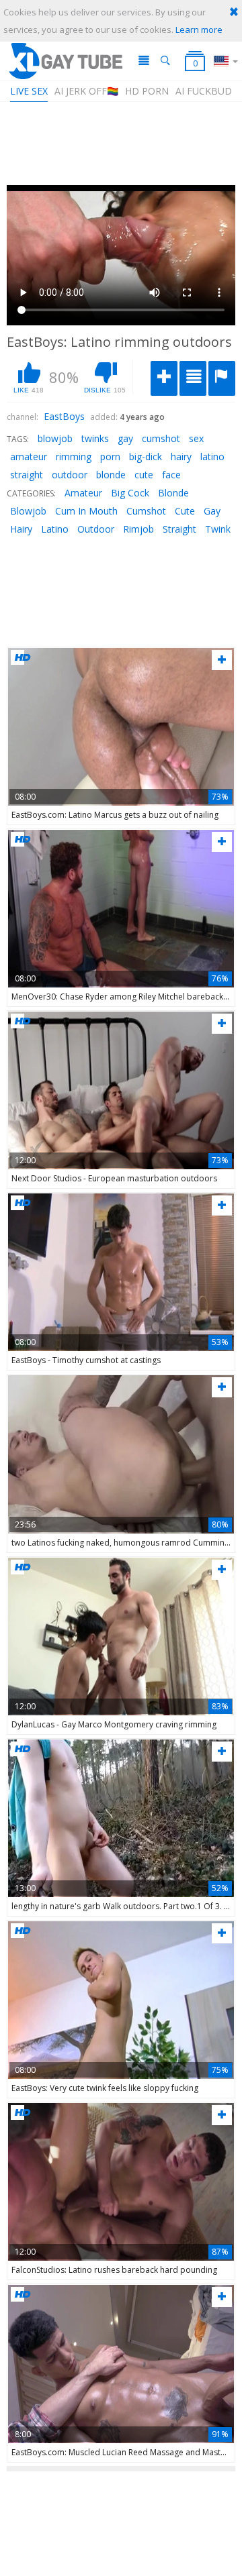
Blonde (173, 493)
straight (27, 475)
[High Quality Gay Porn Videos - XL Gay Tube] (65, 61)
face (171, 475)
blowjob (55, 438)
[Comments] (193, 378)
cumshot (161, 438)
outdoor (70, 475)
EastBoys (64, 416)
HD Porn (147, 91)
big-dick (146, 457)
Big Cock (130, 493)
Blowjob (28, 511)
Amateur (83, 493)
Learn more (199, 30)
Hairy (21, 529)
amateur (29, 457)
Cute (185, 511)
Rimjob (138, 529)
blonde (111, 475)
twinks (95, 438)
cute (144, 475)
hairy (181, 457)
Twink (218, 529)
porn (110, 457)
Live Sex (29, 91)
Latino (55, 529)
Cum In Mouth (86, 511)
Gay (212, 511)
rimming (74, 457)
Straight (179, 529)
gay (125, 438)
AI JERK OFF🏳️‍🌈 (86, 91)
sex (196, 438)
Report (222, 378)
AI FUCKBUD (204, 91)
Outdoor (96, 529)
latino (212, 457)
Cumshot (146, 511)
